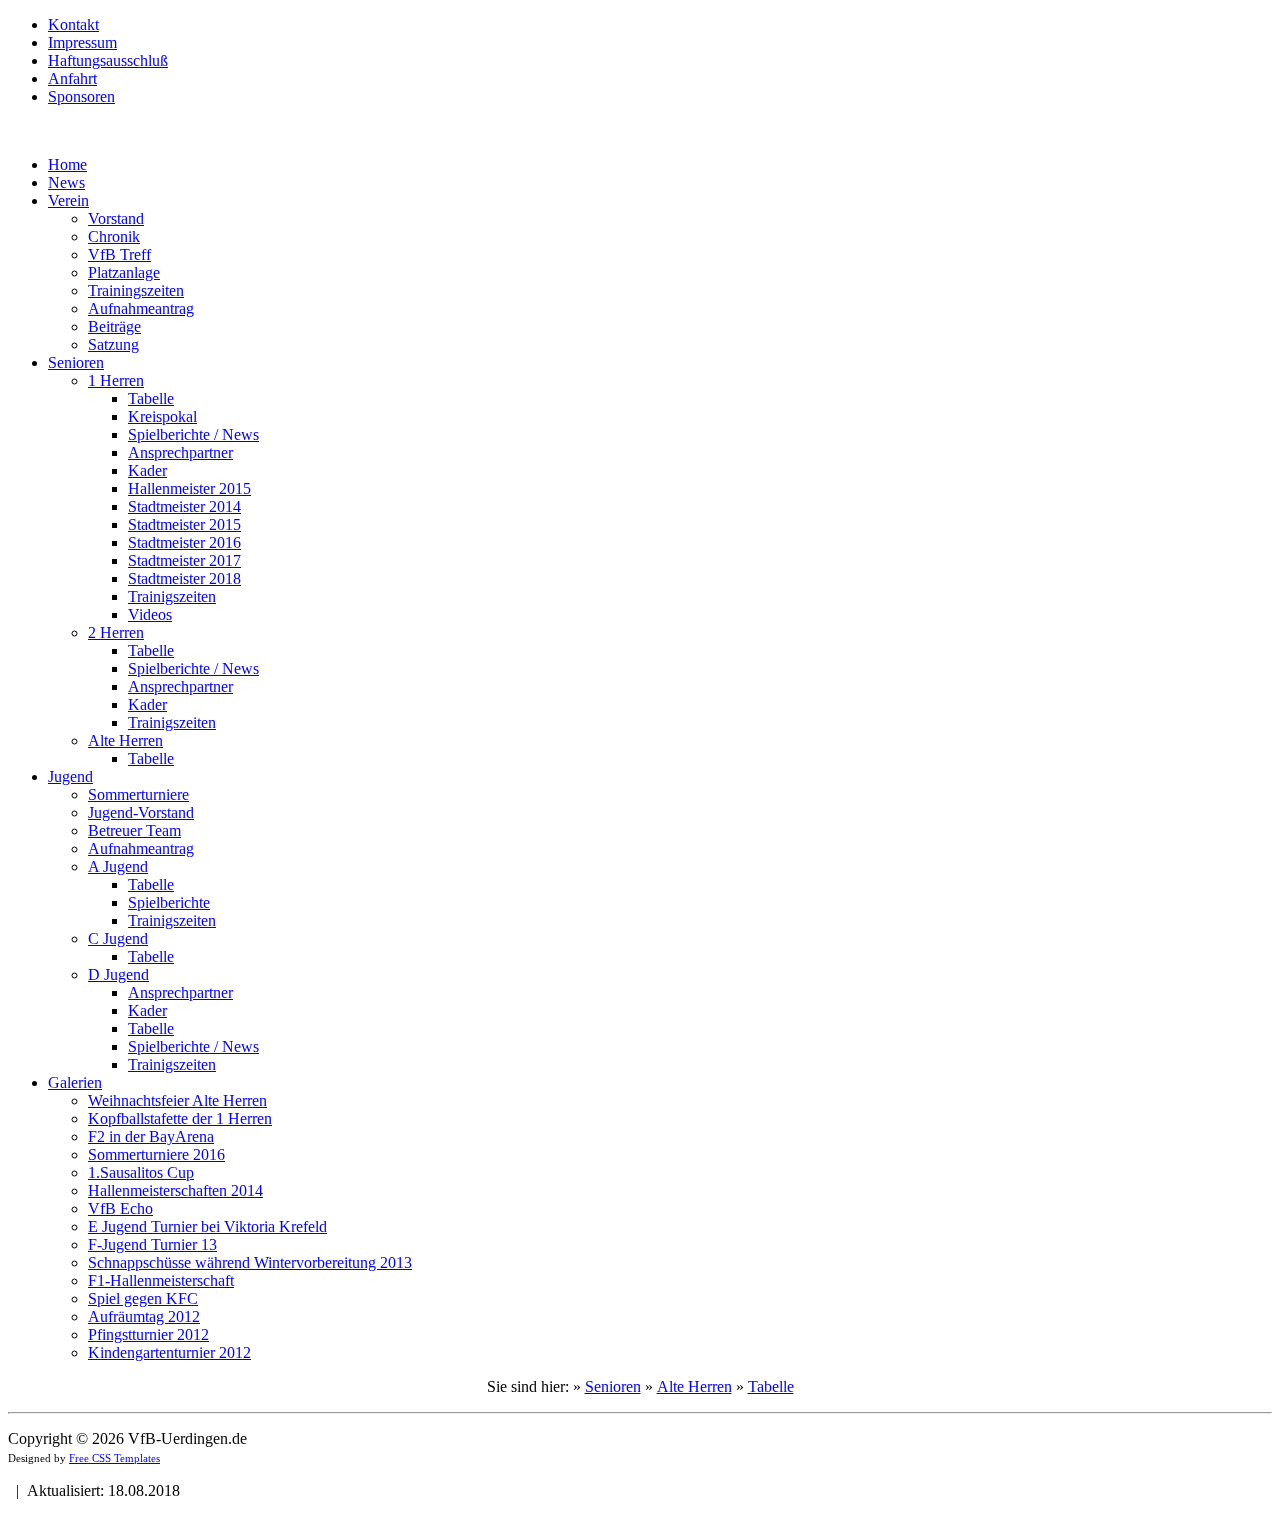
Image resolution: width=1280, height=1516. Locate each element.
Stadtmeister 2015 (184, 524)
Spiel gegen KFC (143, 1298)
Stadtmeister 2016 (184, 542)
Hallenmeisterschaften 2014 (175, 1190)
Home (67, 164)
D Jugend (118, 974)
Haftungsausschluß (108, 60)
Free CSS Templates (114, 1458)
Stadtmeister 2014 (184, 506)
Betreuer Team (134, 830)
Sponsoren (81, 96)
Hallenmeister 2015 (189, 488)
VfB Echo (120, 1208)
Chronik (114, 236)
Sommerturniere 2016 (156, 1154)
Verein (68, 200)
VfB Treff (119, 254)
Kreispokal (162, 416)
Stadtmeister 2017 (184, 560)
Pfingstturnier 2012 (148, 1334)
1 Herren (116, 380)
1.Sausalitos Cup (141, 1172)
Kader (147, 470)
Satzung (113, 344)
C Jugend (118, 938)
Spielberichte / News (193, 434)
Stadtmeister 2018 (184, 578)
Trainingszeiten (136, 290)
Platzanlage (124, 272)
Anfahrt (72, 78)
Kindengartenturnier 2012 (169, 1352)
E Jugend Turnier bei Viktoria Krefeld (207, 1226)
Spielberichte (169, 902)
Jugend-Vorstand (141, 812)
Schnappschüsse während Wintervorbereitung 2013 (250, 1262)
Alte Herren (125, 740)
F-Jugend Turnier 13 (152, 1244)
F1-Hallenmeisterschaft (161, 1280)
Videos (150, 614)
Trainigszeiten (172, 596)
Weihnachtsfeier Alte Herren (177, 1100)
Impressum (82, 42)
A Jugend (118, 866)
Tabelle (151, 398)
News (66, 182)
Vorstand (116, 218)
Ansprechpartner (180, 452)
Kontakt (73, 24)
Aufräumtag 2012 (144, 1316)
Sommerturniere (138, 794)
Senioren (76, 362)
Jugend (70, 776)
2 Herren (116, 632)
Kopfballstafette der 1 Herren (180, 1118)
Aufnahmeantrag (141, 308)
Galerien (75, 1082)
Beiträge (114, 326)
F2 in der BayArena (151, 1136)
